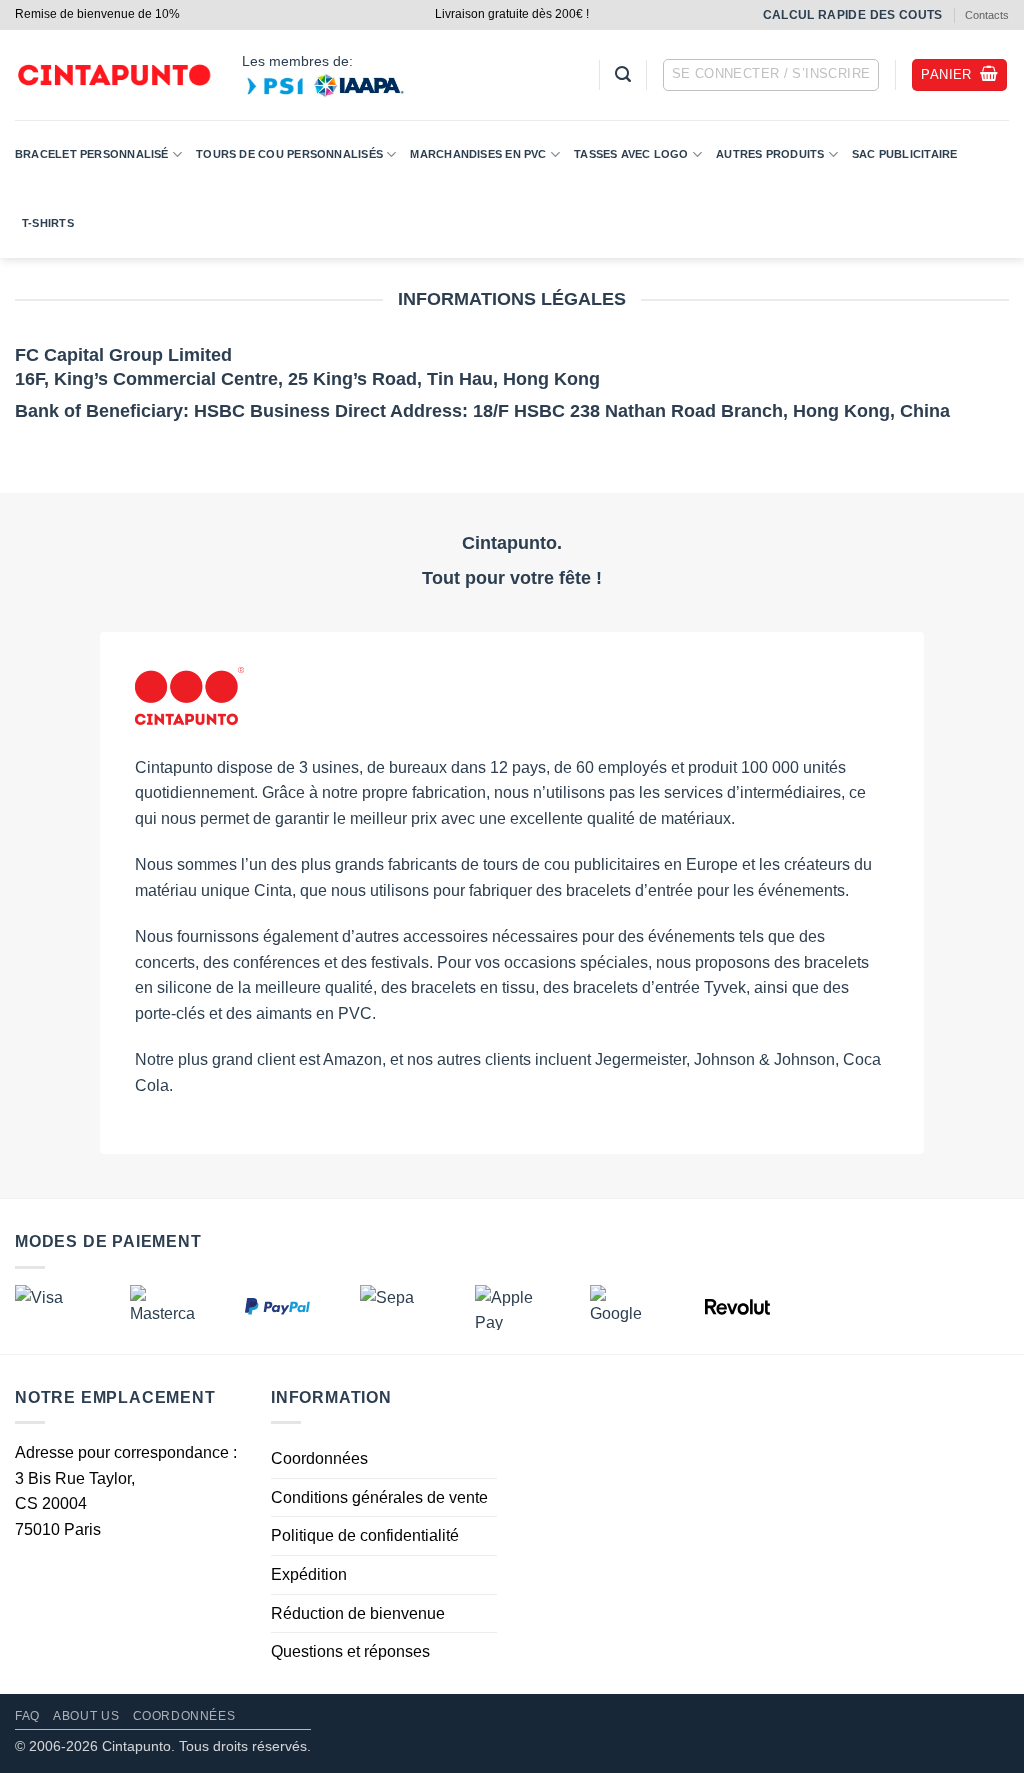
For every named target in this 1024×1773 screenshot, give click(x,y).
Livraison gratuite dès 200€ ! (512, 14)
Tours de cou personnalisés (289, 154)
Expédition (309, 1573)
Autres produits (770, 154)
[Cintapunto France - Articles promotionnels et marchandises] (113, 75)
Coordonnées (319, 1458)
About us (86, 1716)
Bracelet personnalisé (92, 154)
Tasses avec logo (631, 154)
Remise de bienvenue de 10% (97, 14)
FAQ (27, 1716)
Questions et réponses (350, 1651)
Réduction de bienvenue (358, 1612)
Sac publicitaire (905, 154)
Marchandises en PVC (478, 154)
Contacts (987, 15)
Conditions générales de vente (379, 1496)
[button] (623, 74)
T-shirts (48, 223)
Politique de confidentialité (365, 1535)
